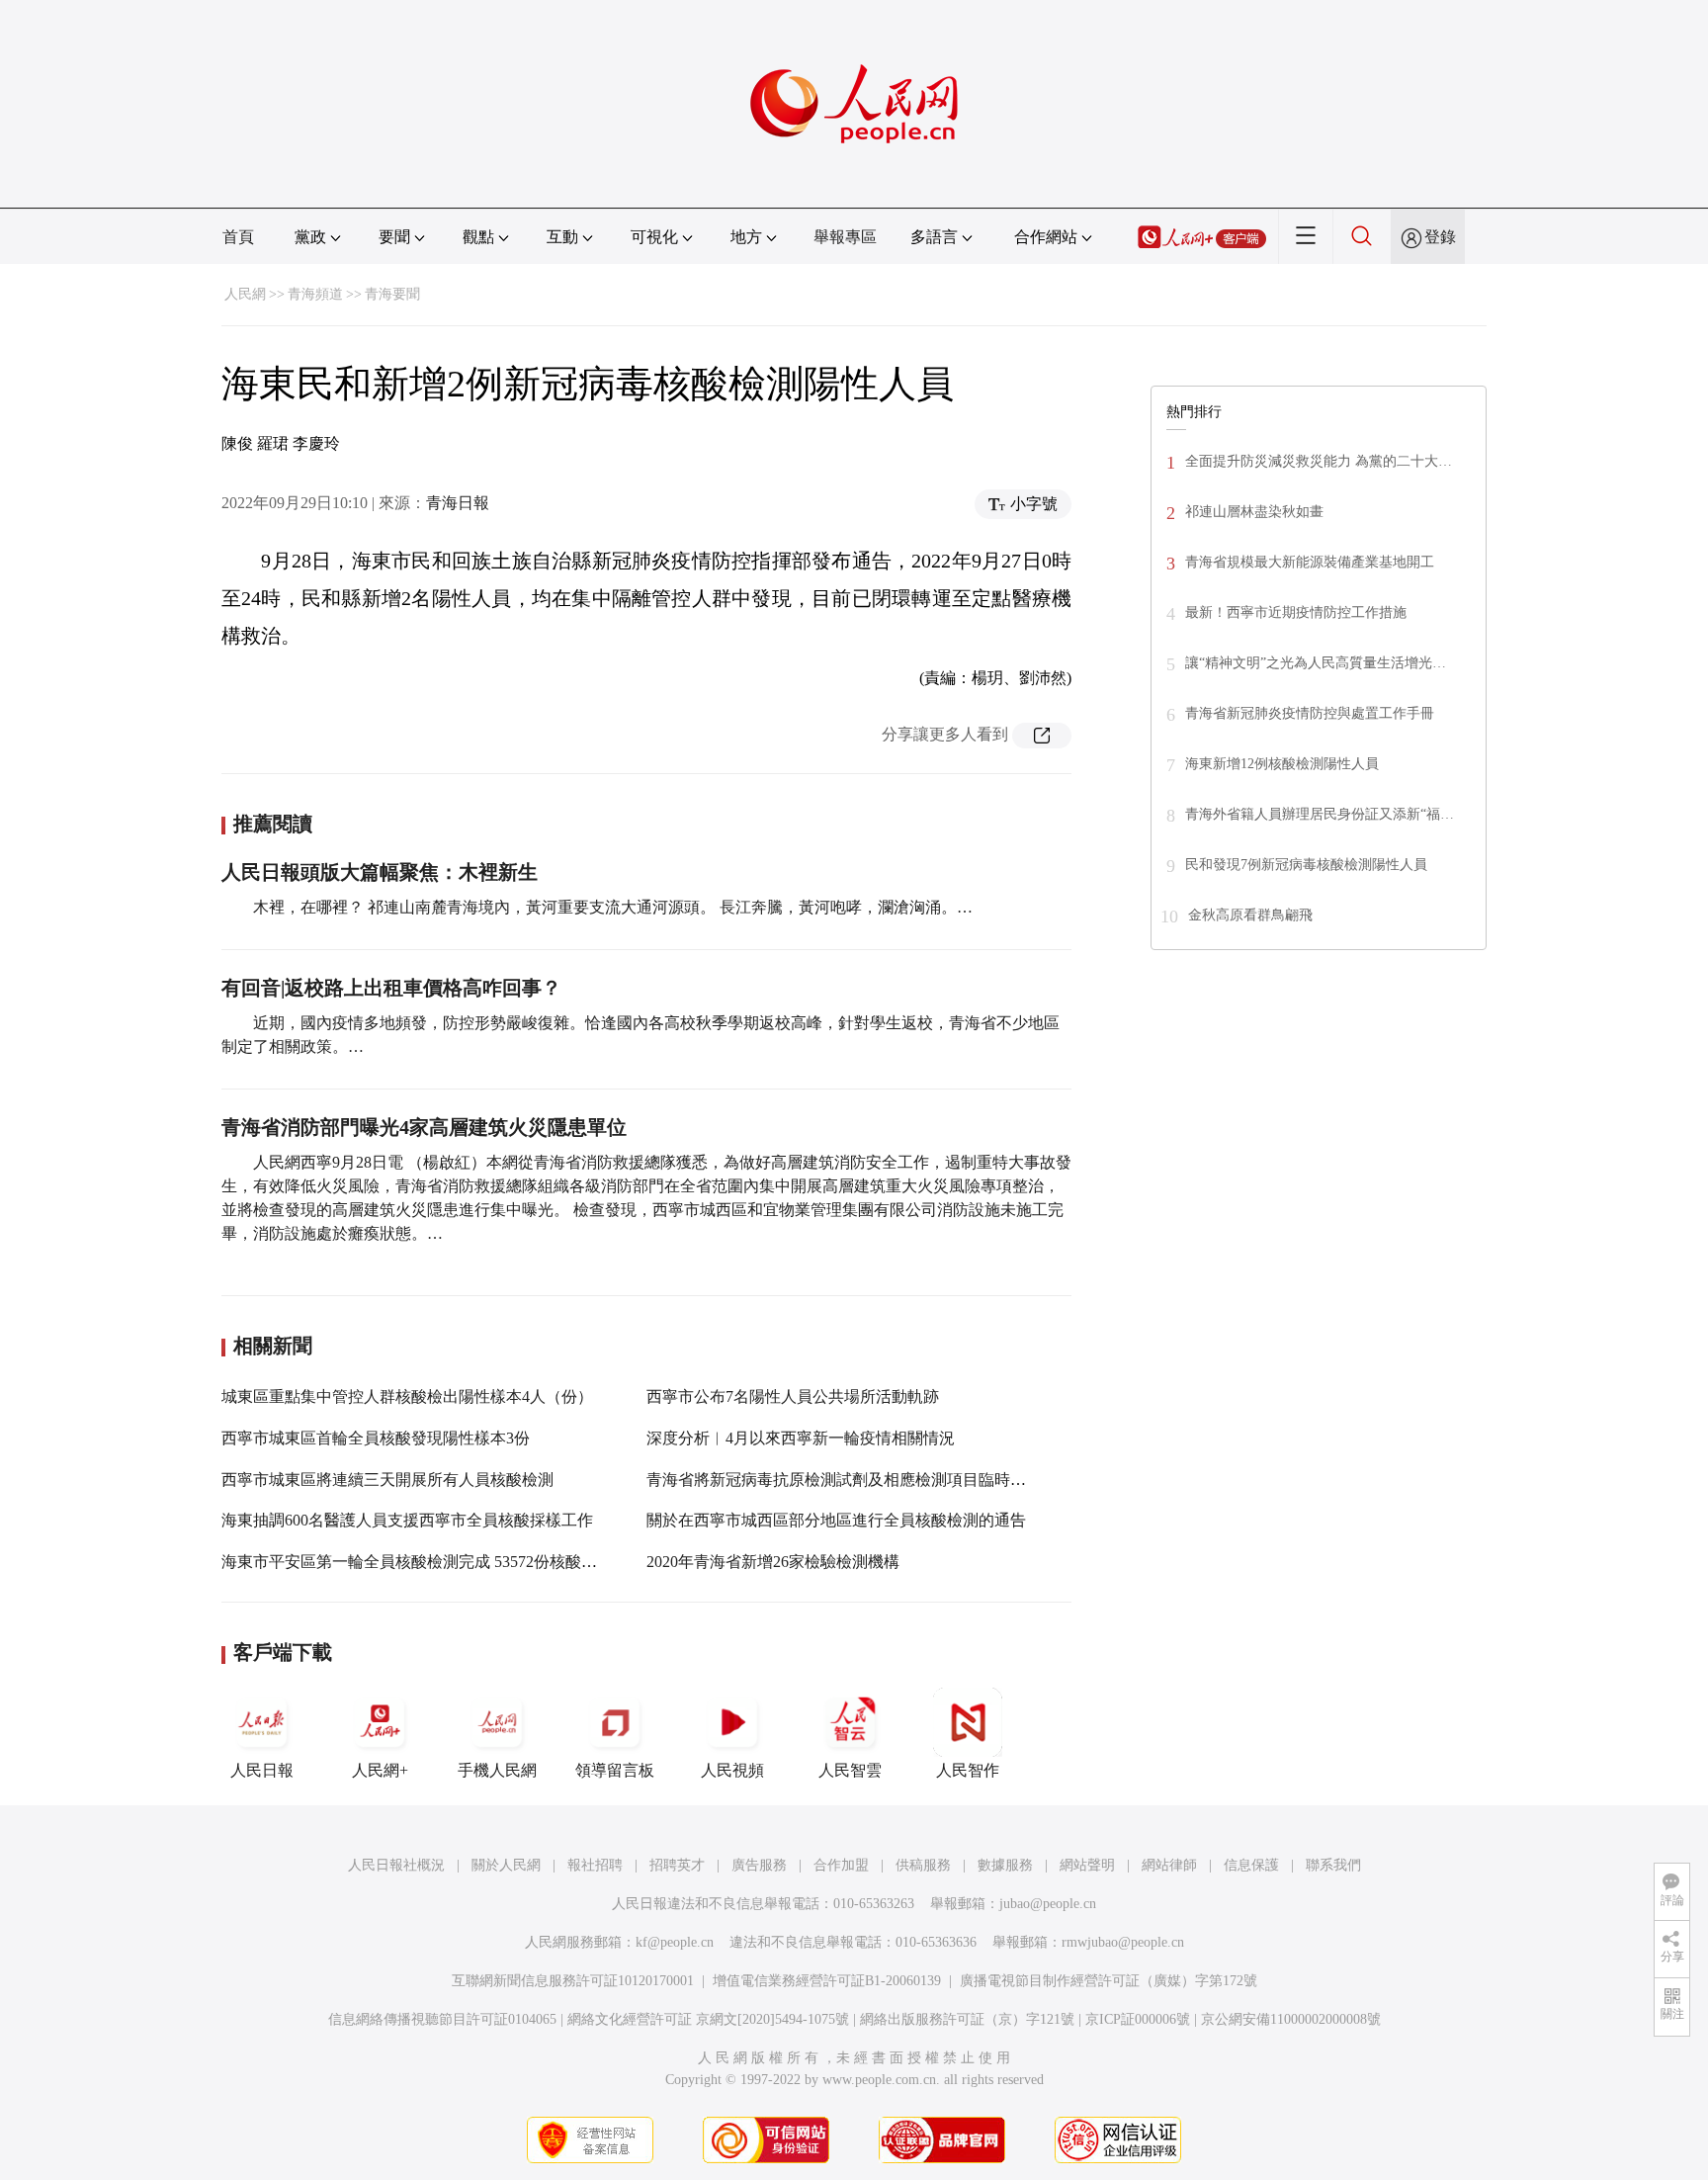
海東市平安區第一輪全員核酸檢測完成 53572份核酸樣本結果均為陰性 (465, 1562)
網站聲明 (1087, 1865)
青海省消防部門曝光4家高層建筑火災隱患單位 (424, 1127)
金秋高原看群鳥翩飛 (1250, 915)
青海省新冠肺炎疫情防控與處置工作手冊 (1310, 713)
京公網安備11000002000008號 (1291, 2019)
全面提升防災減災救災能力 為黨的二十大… (1319, 461)
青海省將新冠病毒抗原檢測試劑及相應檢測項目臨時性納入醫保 (868, 1480)
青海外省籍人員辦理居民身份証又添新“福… (1320, 814)
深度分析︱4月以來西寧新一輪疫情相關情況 (801, 1438)
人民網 (245, 294)
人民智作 (968, 1770)
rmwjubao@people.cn (1123, 1942)
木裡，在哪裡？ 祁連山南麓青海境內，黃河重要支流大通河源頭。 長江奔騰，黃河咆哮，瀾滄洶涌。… (613, 907)
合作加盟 (841, 1865)
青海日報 (458, 503)
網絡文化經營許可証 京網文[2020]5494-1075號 (708, 2019)
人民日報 (262, 1770)
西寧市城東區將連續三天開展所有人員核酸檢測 (387, 1480)
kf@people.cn (675, 1942)
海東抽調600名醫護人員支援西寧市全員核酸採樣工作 (407, 1520)
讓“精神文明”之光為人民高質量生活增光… (1316, 663)
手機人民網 (497, 1770)
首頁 (238, 237)
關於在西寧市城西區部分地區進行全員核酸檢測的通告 (836, 1520)
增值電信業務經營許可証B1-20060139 (827, 1981)
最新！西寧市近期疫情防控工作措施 (1296, 612)
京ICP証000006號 (1138, 2019)
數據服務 (1005, 1865)
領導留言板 (615, 1770)
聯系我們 (1333, 1865)
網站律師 (1169, 1865)
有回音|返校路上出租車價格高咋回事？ (391, 988)
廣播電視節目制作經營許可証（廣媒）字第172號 (1109, 1981)
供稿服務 (923, 1865)
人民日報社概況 (396, 1865)
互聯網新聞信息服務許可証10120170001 (573, 1981)
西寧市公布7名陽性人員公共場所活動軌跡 (793, 1396)
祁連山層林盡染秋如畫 (1254, 512)
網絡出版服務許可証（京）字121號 (967, 2019)
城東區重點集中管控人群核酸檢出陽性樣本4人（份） (407, 1396)
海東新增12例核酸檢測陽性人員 (1282, 764)
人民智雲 (850, 1770)
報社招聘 (595, 1865)
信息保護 (1251, 1865)
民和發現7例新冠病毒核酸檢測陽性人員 (1306, 865)
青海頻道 (315, 294)
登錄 (1440, 237)
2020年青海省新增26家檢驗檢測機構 (773, 1562)
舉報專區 (845, 237)
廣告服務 (759, 1865)
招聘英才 (677, 1865)
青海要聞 (392, 294)
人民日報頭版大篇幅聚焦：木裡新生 (380, 872)
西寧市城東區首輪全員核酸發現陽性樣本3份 (376, 1438)
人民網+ (380, 1770)
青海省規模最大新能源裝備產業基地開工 (1310, 562)
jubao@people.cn (1048, 1904)
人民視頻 (732, 1770)
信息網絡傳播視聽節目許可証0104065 (442, 2019)
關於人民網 (506, 1865)
